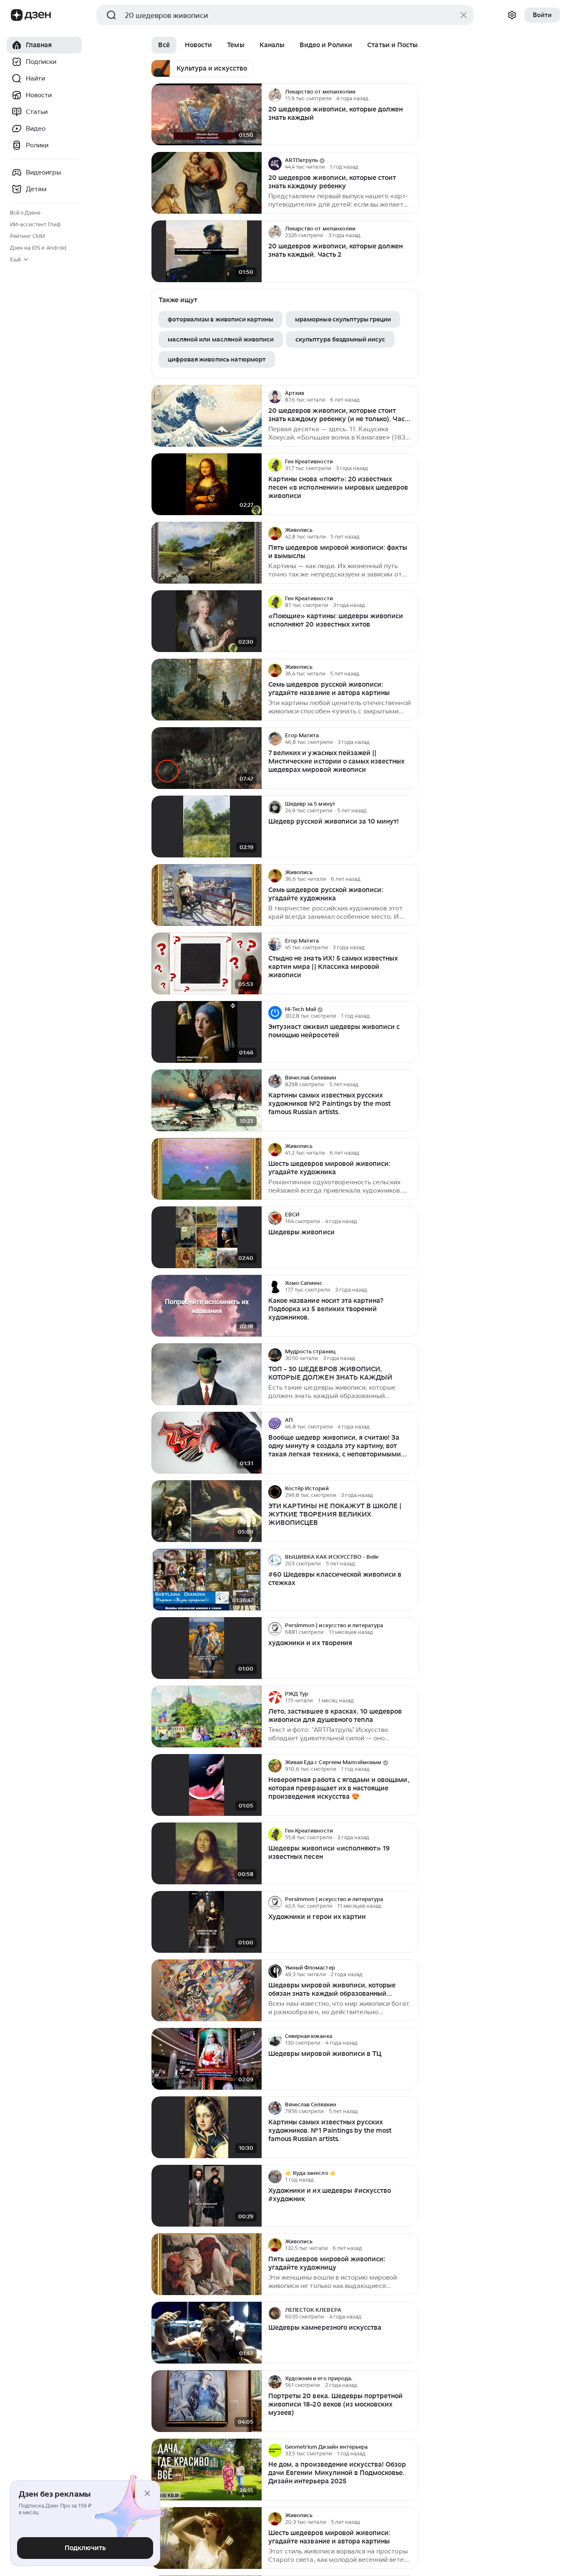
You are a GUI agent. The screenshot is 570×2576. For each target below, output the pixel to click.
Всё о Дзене (25, 213)
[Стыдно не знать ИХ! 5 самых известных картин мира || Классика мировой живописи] (207, 964)
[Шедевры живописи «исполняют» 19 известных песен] (207, 1854)
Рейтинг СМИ (27, 236)
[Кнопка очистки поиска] (464, 15)
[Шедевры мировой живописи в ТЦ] (207, 2059)
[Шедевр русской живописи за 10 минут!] (207, 827)
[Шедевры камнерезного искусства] (207, 2333)
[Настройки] (512, 15)
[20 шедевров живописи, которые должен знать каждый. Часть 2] (207, 252)
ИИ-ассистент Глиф (35, 224)
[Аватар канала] (275, 95)
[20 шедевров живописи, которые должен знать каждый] (207, 115)
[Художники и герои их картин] (207, 1922)
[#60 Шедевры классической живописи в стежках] (207, 1580)
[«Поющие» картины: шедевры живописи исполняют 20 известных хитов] (207, 621)
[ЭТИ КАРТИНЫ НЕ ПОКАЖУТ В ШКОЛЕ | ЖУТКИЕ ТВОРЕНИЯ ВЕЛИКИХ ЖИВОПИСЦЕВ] (207, 1511)
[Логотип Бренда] (17, 15)
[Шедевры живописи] (207, 1237)
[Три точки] (411, 95)
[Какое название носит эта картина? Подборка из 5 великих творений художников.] (207, 1306)
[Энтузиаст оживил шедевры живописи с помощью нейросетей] (207, 1032)
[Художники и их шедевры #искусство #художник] (207, 2196)
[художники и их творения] (207, 1648)
